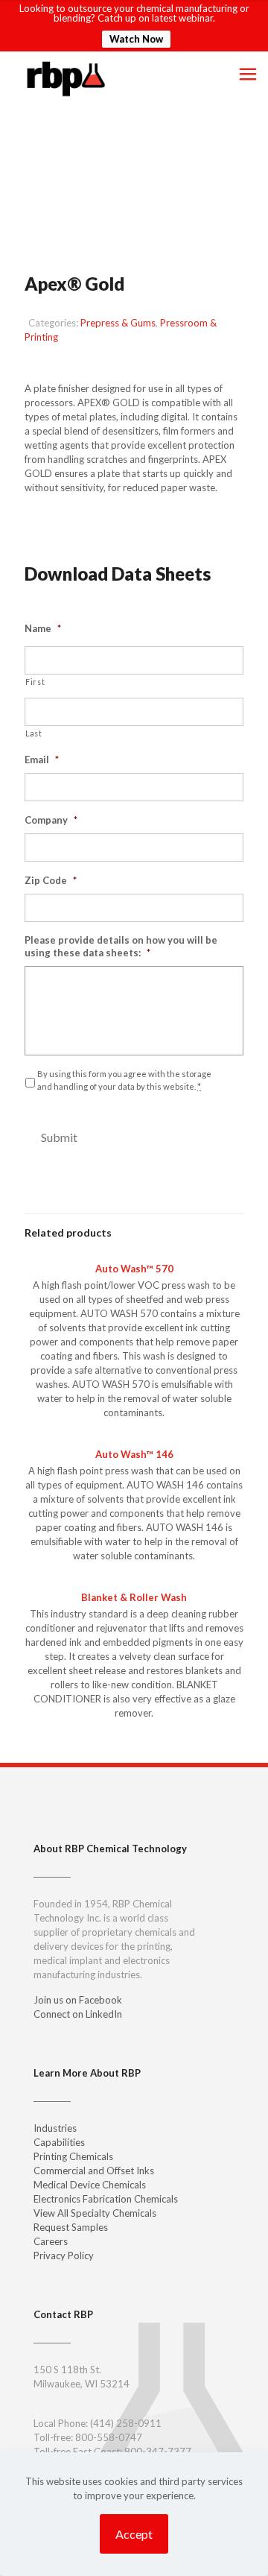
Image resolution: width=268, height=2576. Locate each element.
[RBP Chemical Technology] (66, 78)
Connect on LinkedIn (78, 2014)
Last (34, 733)
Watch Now (136, 39)
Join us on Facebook (78, 2000)
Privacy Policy (64, 2255)
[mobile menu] (248, 74)
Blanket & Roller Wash (134, 1597)
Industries (55, 2128)
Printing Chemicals (73, 2156)
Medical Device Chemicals (90, 2185)
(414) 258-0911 (126, 2423)
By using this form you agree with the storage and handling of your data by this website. (124, 1080)
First (35, 682)
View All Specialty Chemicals (95, 2213)
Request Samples (89, 522)
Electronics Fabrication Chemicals (106, 2199)
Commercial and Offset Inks (94, 2171)
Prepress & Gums (118, 323)
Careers (51, 2241)
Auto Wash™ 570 (134, 1269)
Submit (59, 1137)
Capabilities (59, 2142)
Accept (134, 2534)
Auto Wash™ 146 (134, 1454)
